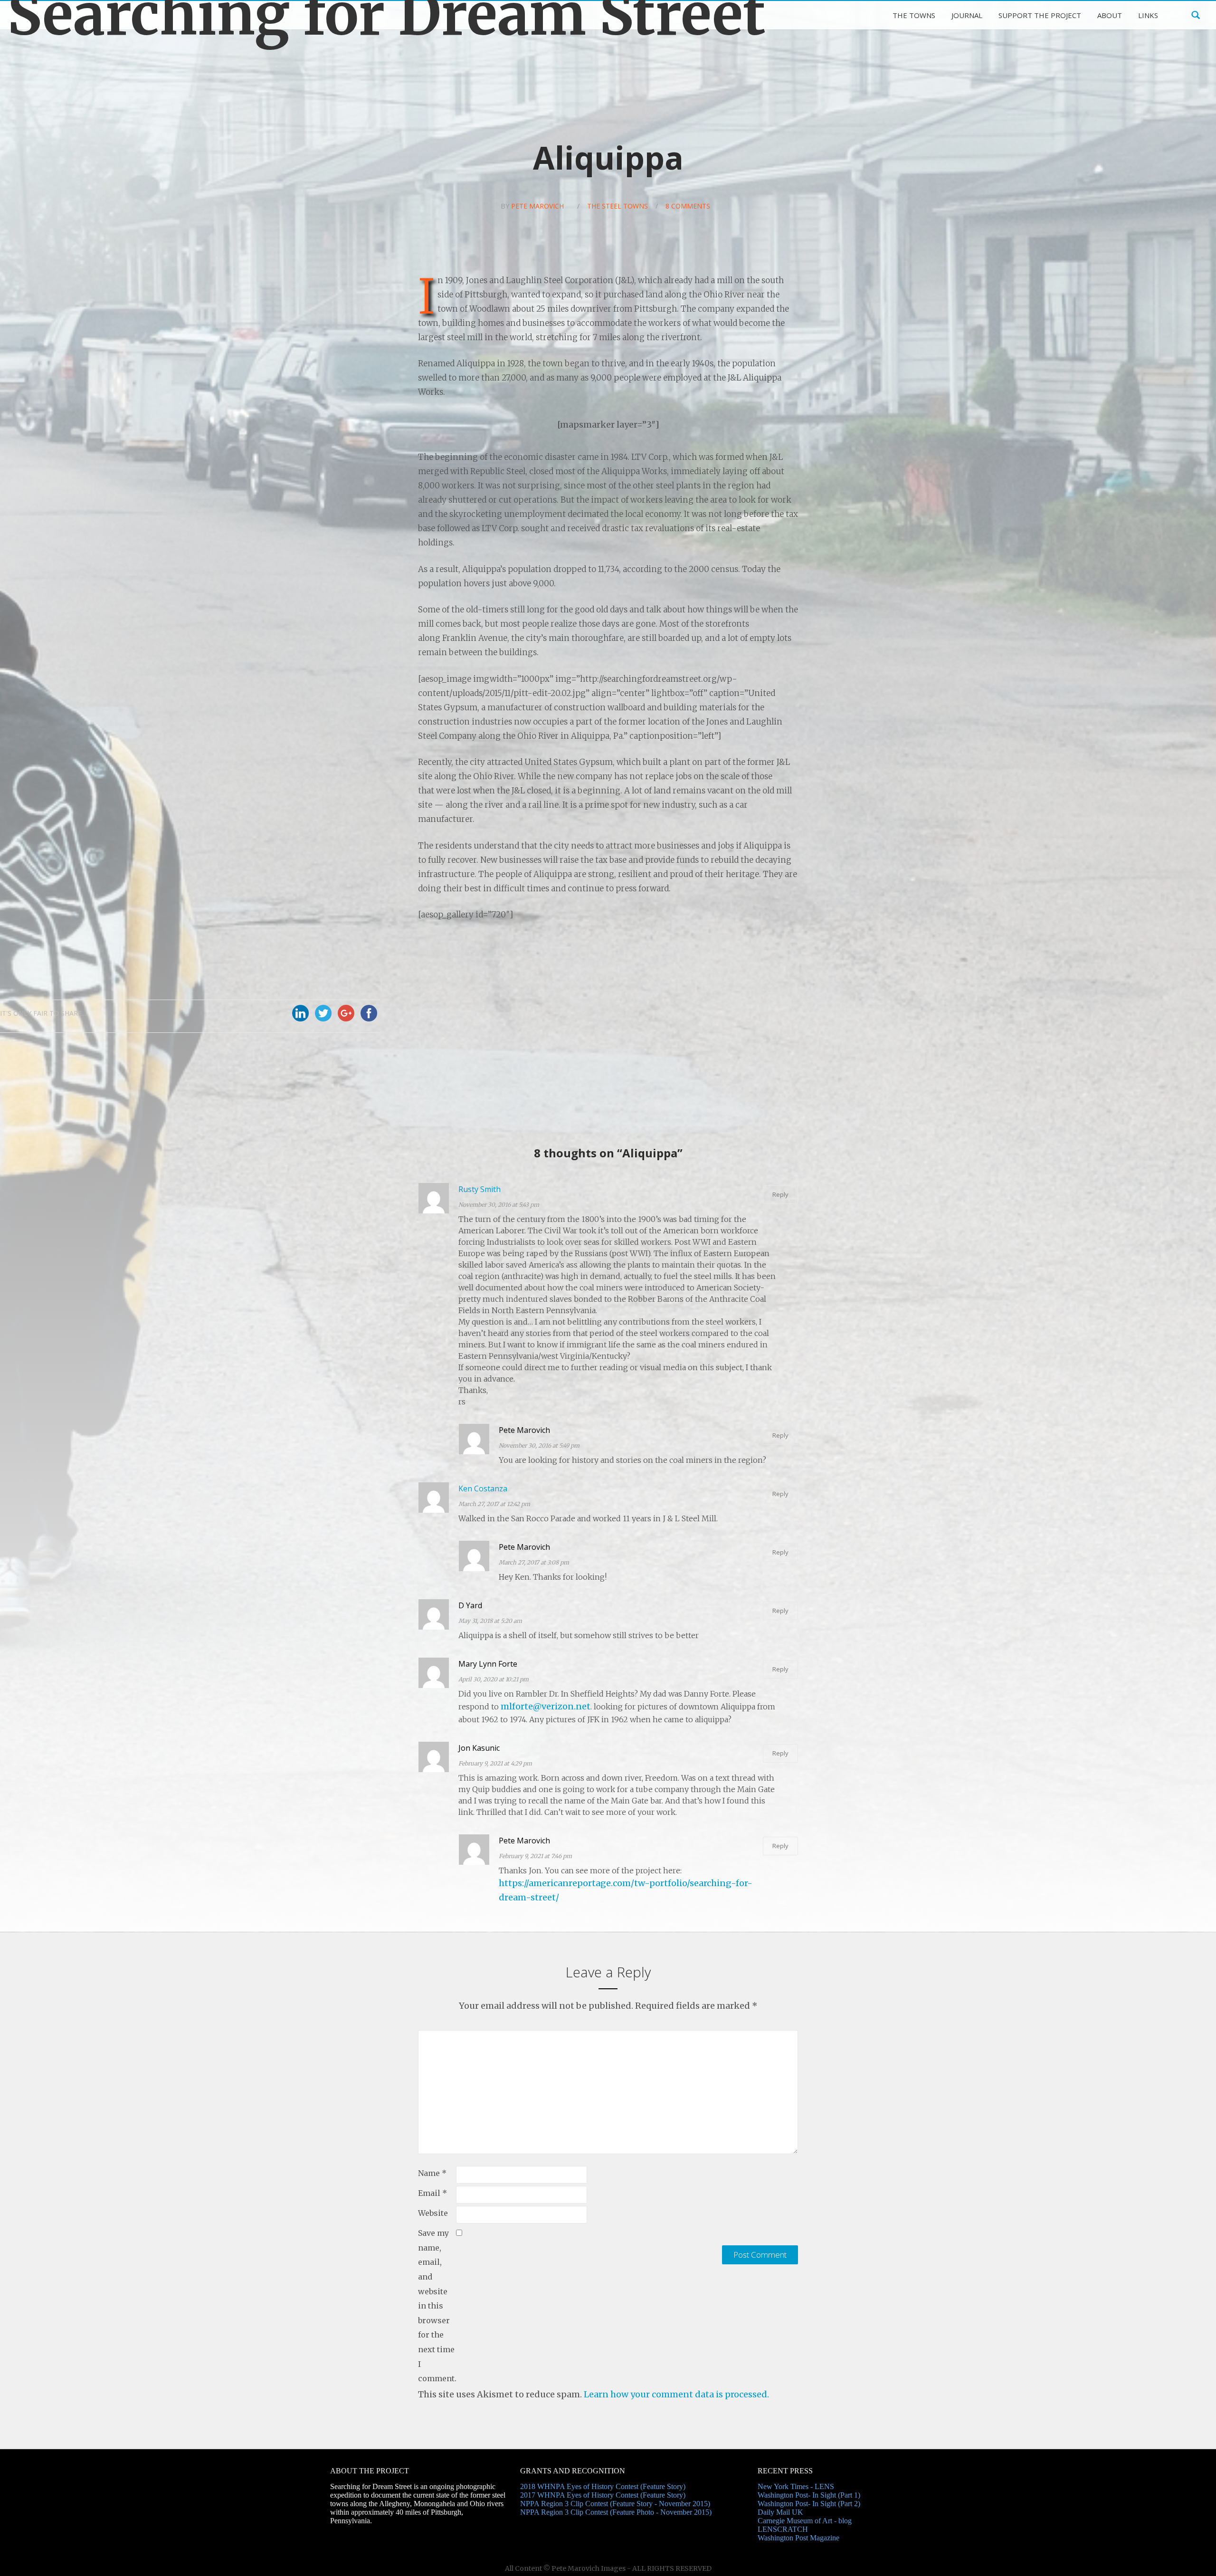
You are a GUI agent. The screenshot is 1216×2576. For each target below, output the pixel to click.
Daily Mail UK (780, 2512)
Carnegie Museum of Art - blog (805, 2521)
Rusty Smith (480, 1189)
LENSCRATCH (783, 2529)
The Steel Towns (617, 206)
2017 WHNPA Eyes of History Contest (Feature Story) (603, 2495)
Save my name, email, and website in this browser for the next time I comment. (437, 2306)
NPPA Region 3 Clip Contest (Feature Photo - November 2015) (616, 2512)
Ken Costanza (483, 1488)
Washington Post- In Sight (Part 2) (809, 2504)
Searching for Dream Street (387, 15)
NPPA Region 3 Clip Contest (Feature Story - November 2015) (615, 2504)
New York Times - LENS (796, 2486)
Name (432, 2173)
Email (432, 2193)
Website (433, 2213)
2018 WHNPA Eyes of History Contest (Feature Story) (603, 2486)
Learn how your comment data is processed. (676, 2394)
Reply (780, 1194)
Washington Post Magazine (798, 2538)
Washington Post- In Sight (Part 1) (809, 2495)
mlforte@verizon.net (546, 1706)
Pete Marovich (537, 206)
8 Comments (688, 206)
